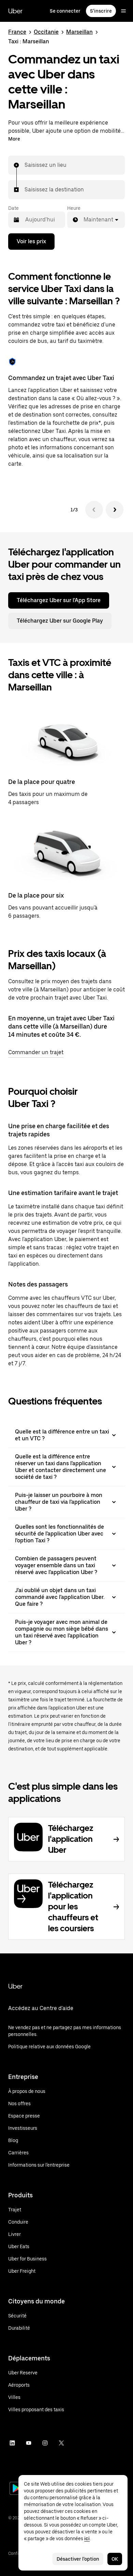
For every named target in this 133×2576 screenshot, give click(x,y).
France (17, 32)
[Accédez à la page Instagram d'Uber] (45, 2443)
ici (87, 2538)
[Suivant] (115, 510)
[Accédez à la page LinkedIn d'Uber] (12, 2443)
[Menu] (123, 11)
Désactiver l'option (78, 2559)
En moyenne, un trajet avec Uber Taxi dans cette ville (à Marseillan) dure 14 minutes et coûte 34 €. (61, 1026)
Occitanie (46, 32)
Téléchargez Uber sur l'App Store (59, 600)
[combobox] (25, 165)
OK (115, 2559)
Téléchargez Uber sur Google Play (60, 621)
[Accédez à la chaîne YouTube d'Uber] (29, 2443)
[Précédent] (94, 510)
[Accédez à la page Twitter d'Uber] (61, 2443)
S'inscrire (101, 11)
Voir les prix (31, 241)
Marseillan (79, 32)
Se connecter (65, 11)
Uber (15, 11)
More (14, 139)
